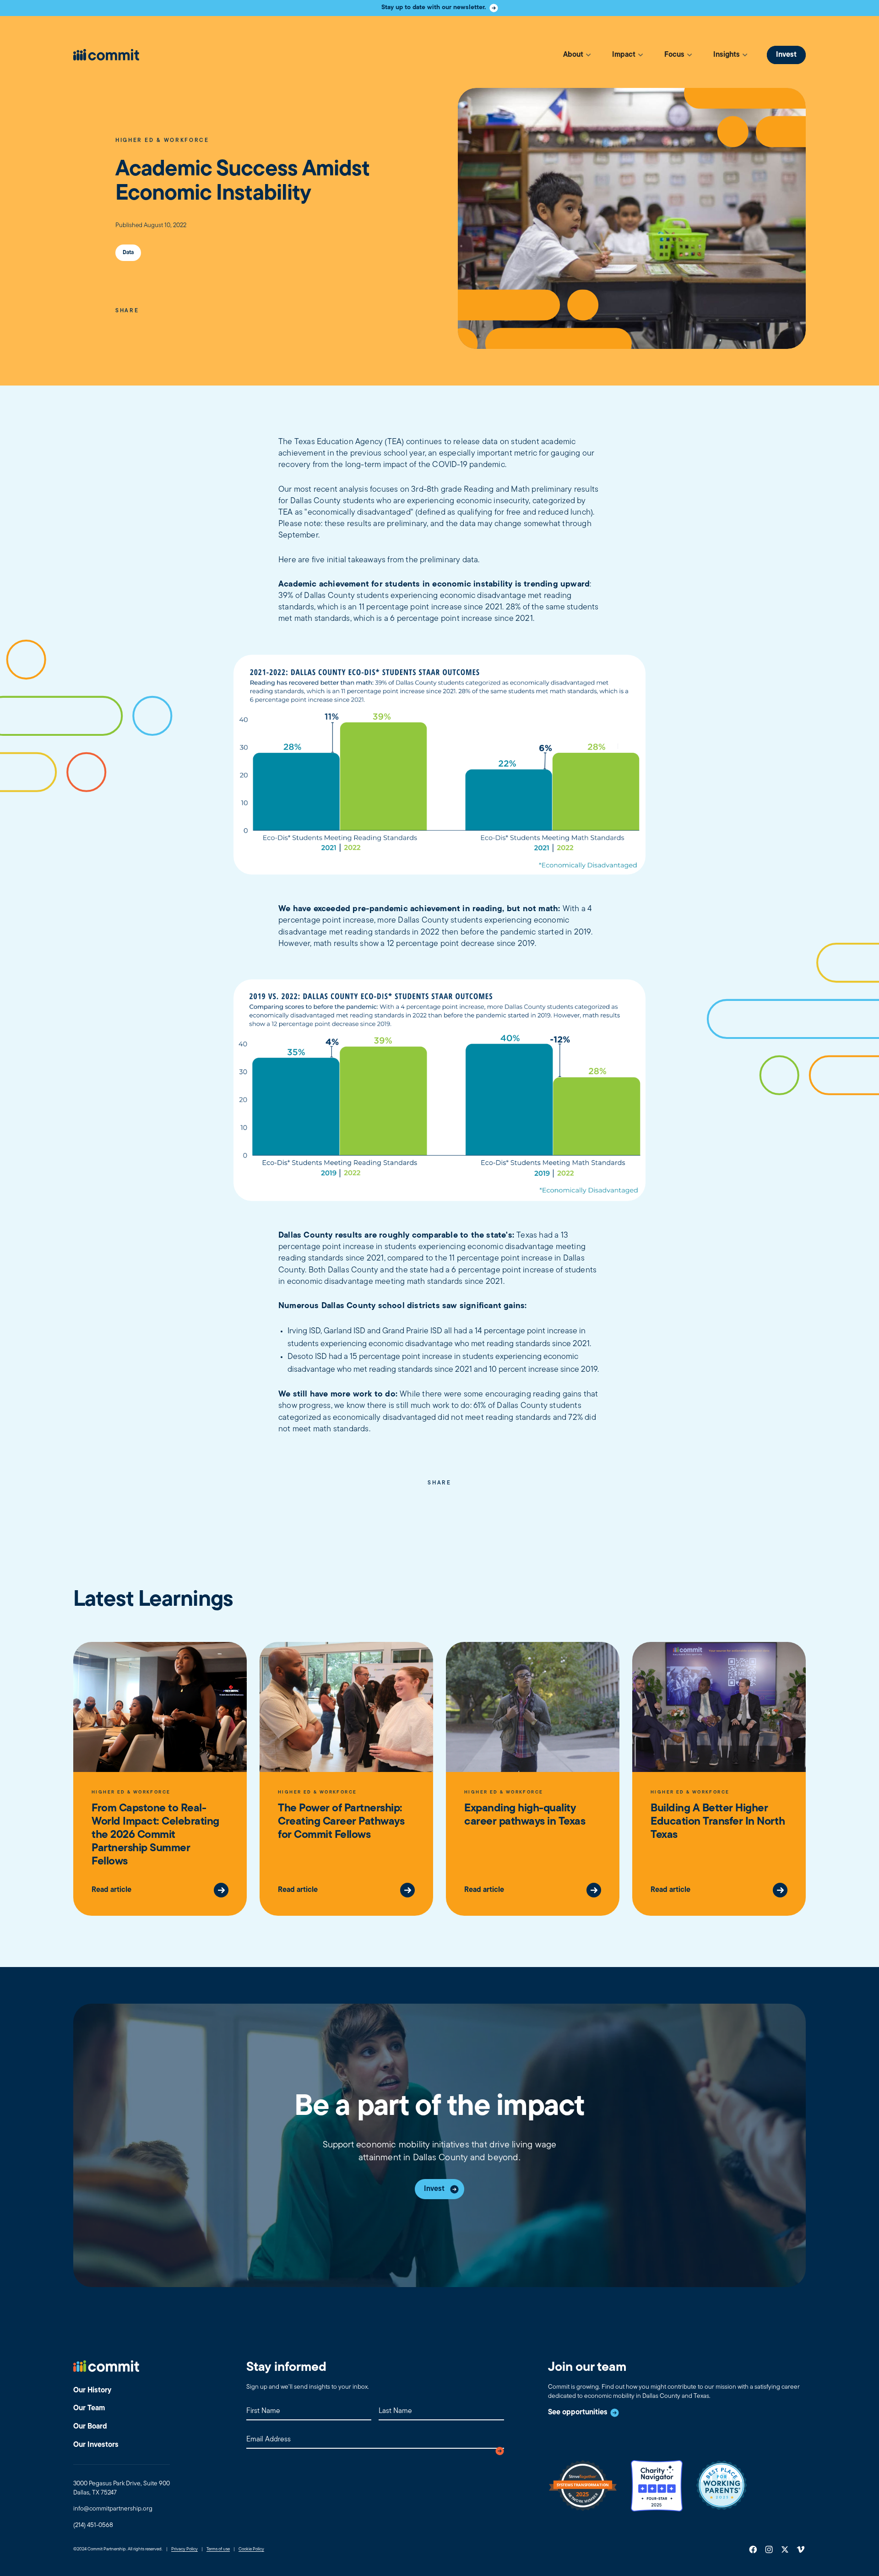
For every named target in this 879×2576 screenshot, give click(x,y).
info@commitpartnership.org (113, 2509)
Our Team (89, 2408)
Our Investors (96, 2445)
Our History (92, 2391)
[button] (577, 55)
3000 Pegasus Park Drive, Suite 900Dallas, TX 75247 (122, 2488)
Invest (786, 55)
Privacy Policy (184, 2549)
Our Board (90, 2427)
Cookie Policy (251, 2549)
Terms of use (218, 2549)
